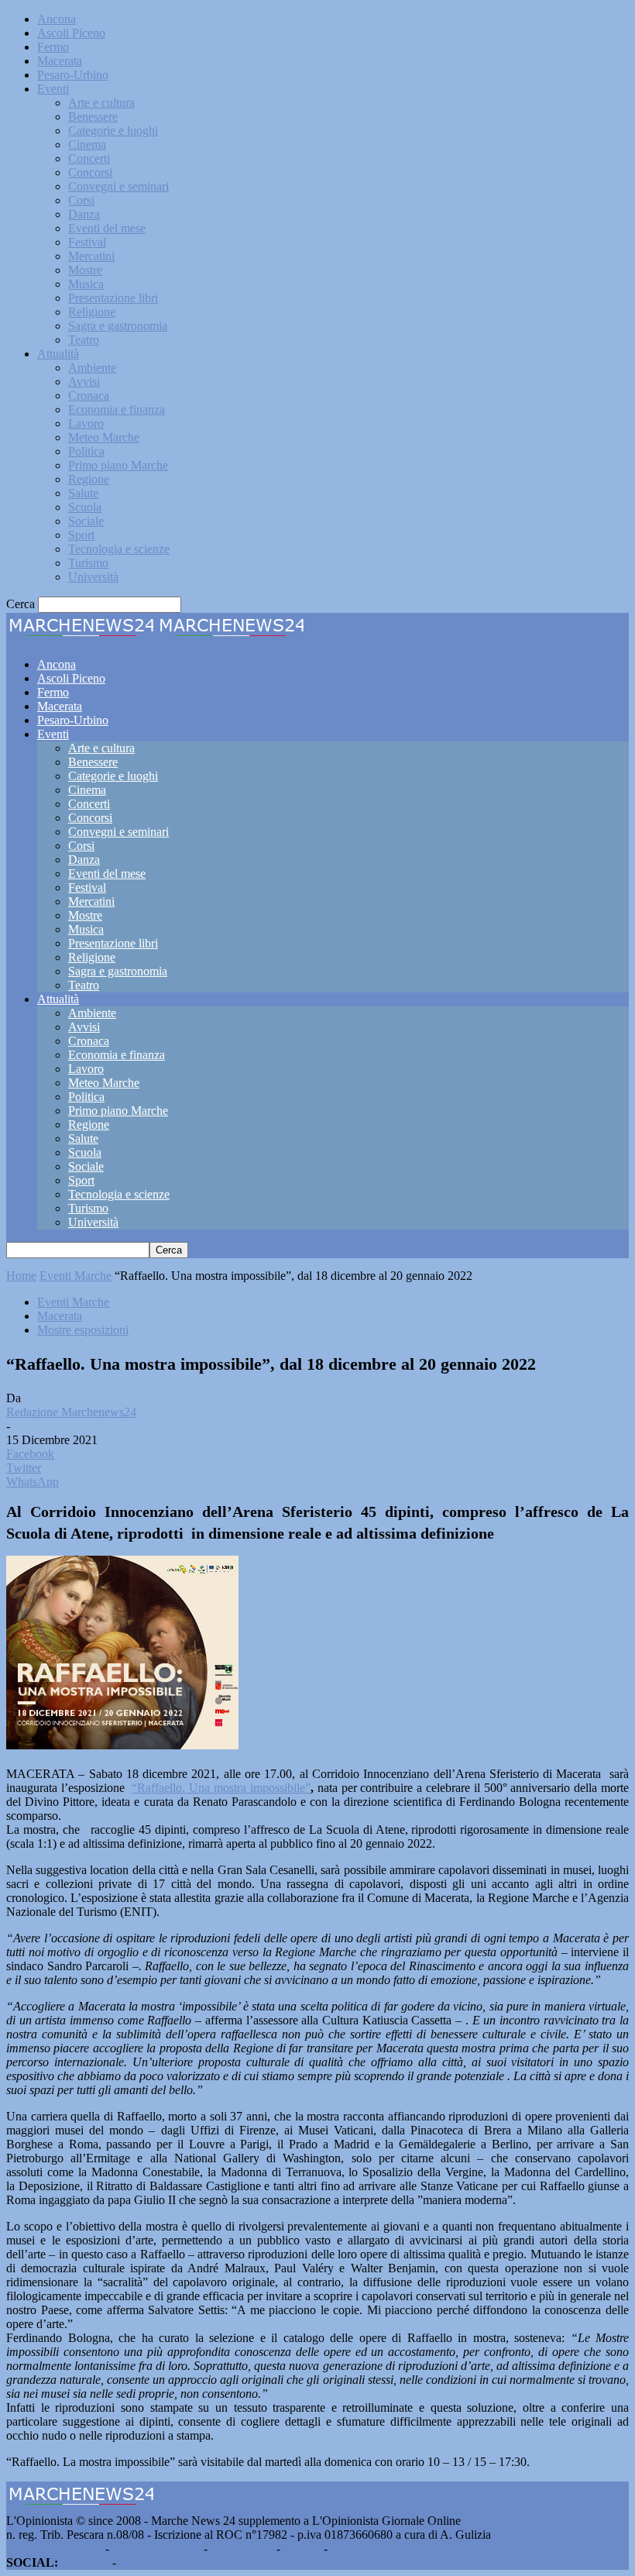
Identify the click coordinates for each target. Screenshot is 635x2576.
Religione (92, 312)
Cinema (87, 144)
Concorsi (90, 172)
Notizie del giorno (156, 2548)
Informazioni (242, 2548)
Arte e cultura (101, 103)
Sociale (86, 521)
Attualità (58, 354)
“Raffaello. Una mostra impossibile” (221, 1788)
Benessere (93, 117)
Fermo (53, 47)
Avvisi (84, 382)
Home (21, 1276)
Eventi (53, 89)
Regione (89, 479)
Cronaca (89, 396)
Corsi (81, 200)
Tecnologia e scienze (119, 549)
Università (93, 577)
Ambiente (92, 368)
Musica (86, 284)
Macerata (60, 61)
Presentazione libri (113, 298)
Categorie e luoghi (113, 131)
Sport (81, 535)
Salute (83, 493)
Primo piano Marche (118, 465)
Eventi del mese (107, 228)
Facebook (85, 2562)
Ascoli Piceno (71, 33)
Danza (84, 214)
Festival (87, 242)
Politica (86, 451)
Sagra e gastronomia (118, 326)
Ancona (57, 19)
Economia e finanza (117, 409)
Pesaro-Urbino (73, 75)
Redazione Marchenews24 (71, 1412)
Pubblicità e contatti (54, 2548)
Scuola (85, 507)
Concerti (89, 158)
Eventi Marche (76, 1276)
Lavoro (86, 423)
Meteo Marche (104, 437)
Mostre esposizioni (83, 1330)
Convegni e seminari (118, 186)
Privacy (302, 2548)
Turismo (88, 563)
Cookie (348, 2548)
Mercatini (91, 256)
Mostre (85, 270)
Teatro (84, 340)
